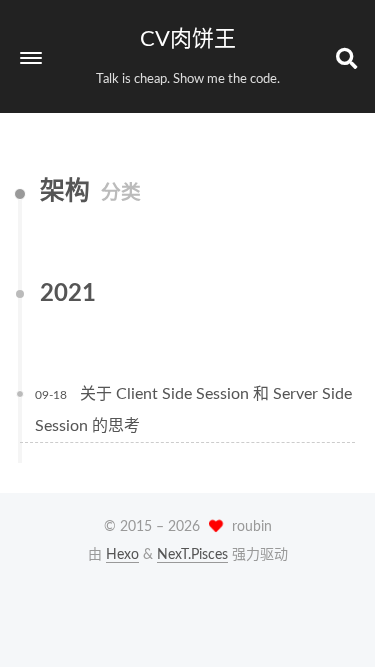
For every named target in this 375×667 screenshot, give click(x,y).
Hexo (122, 555)
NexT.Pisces (192, 555)
